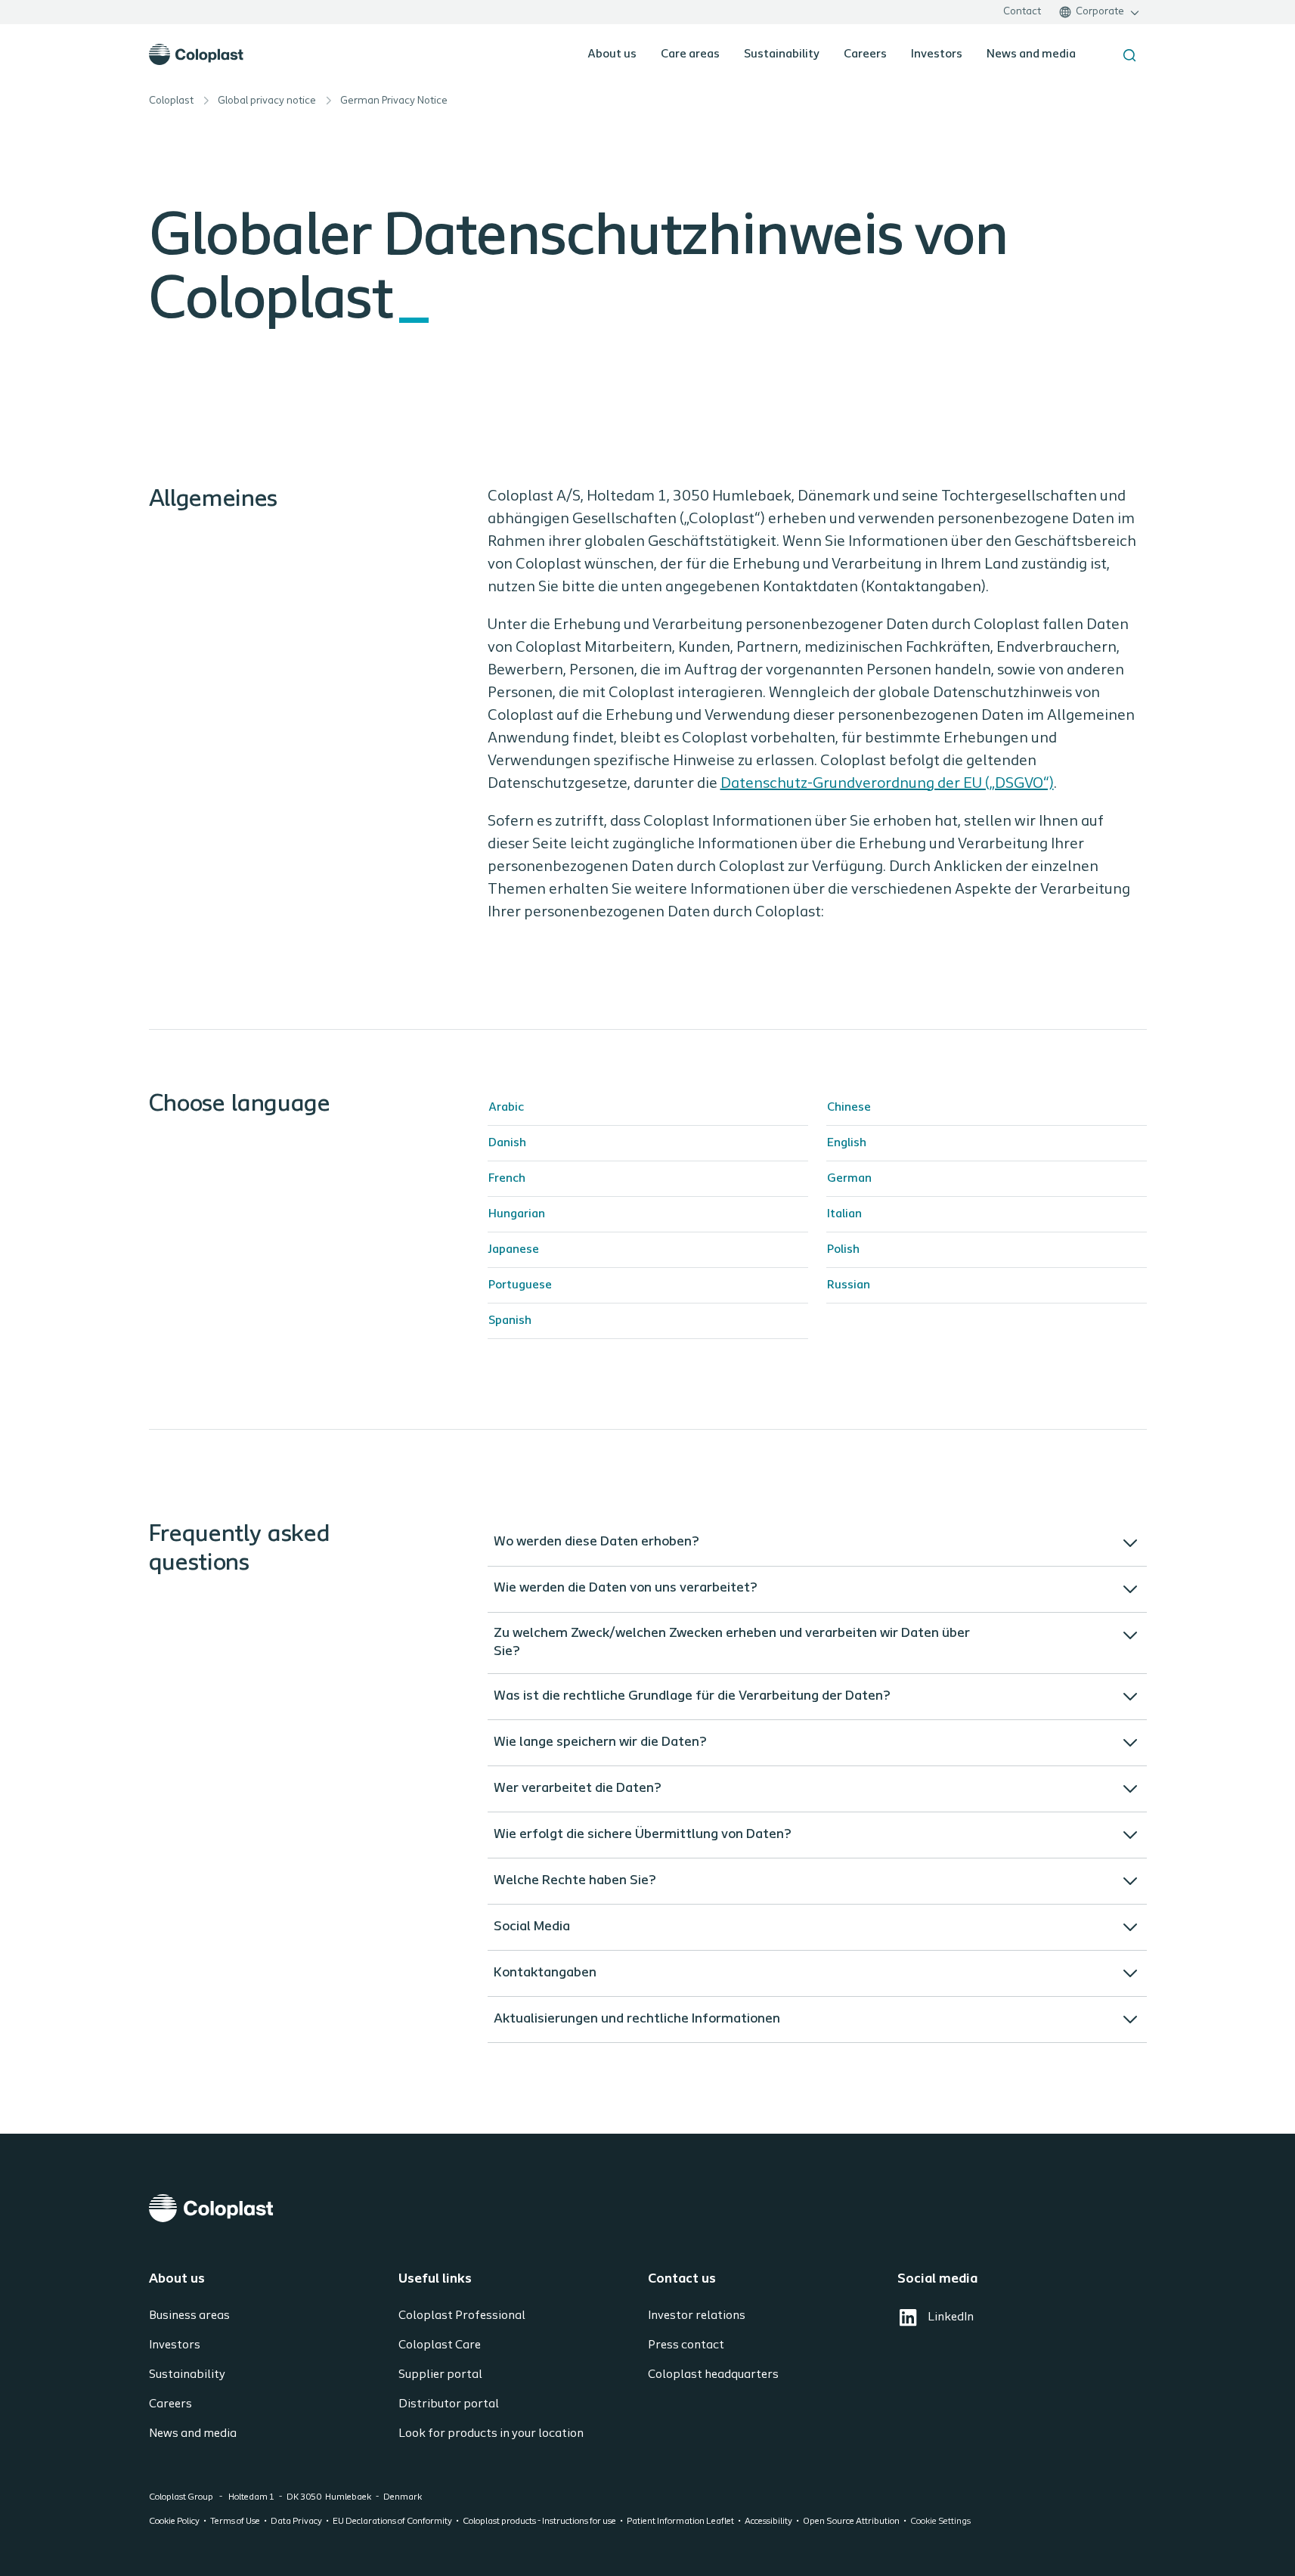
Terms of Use (235, 2522)
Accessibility (768, 2522)
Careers (865, 54)
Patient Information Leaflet (680, 2522)
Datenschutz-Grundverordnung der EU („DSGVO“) (887, 784)
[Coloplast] (648, 2208)
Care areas (690, 54)
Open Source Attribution (851, 2522)
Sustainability (782, 54)
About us (612, 54)
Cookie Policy (174, 2522)
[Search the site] (1129, 55)
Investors (937, 54)
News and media (1031, 54)
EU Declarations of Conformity (392, 2522)
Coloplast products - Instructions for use (539, 2522)
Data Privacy (296, 2522)
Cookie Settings (940, 2522)
